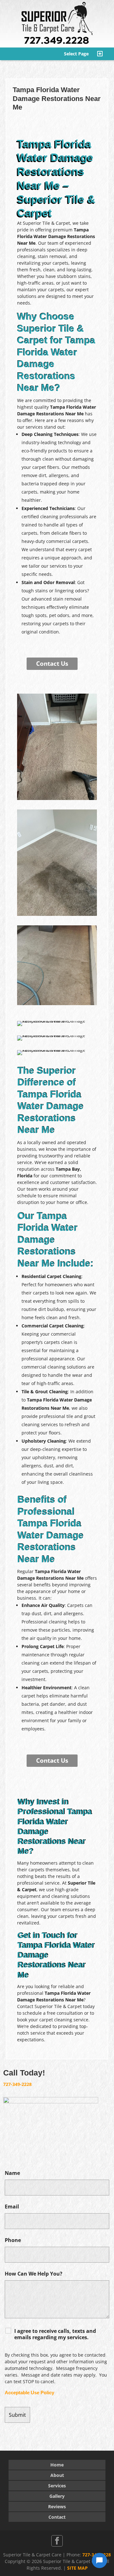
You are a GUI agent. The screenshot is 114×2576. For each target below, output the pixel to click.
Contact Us (52, 664)
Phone (13, 2240)
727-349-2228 (17, 2084)
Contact (57, 2517)
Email (12, 2207)
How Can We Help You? (34, 2274)
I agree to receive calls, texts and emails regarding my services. (55, 2334)
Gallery (57, 2496)
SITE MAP (77, 2568)
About (57, 2475)
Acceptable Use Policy (29, 2393)
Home (57, 2465)
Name (12, 2173)
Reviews (57, 2507)
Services (57, 2486)
